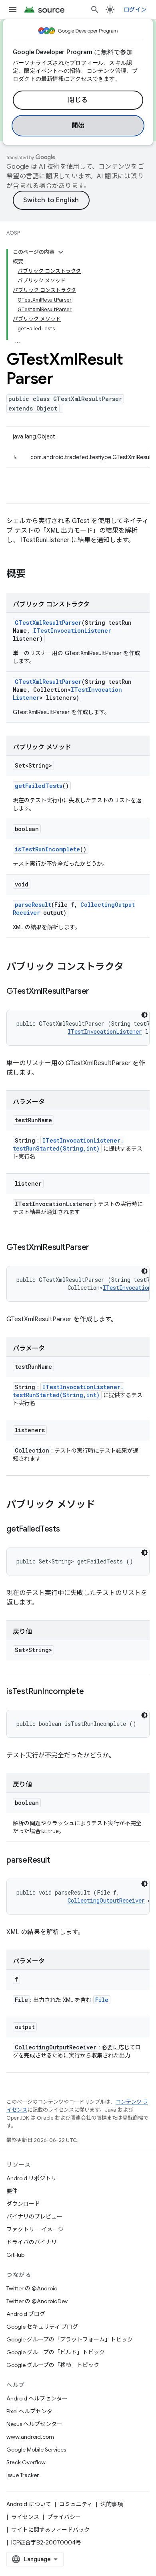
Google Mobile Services (36, 2450)
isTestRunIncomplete (47, 849)
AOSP (13, 233)
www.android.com (30, 2437)
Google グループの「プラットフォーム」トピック (70, 2339)
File (102, 2000)
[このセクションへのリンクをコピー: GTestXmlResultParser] (97, 992)
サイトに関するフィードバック (50, 2530)
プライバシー (64, 2517)
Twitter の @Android (32, 2288)
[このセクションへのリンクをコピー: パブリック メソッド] (103, 1505)
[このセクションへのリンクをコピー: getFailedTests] (68, 1530)
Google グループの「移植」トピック (53, 2365)
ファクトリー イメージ (35, 2229)
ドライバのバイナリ (32, 2242)
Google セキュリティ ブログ (42, 2327)
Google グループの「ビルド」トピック (56, 2352)
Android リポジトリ (31, 2178)
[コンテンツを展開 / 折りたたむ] (61, 252)
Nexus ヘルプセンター (34, 2424)
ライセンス (25, 2517)
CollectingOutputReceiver (106, 1900)
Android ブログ (26, 2314)
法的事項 (112, 2504)
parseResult (33, 905)
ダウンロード (23, 2204)
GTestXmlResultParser (48, 623)
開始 (78, 126)
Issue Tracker (23, 2475)
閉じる (78, 100)
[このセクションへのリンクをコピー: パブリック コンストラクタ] (132, 967)
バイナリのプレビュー (34, 2217)
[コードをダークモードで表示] (144, 1015)
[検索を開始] (95, 10)
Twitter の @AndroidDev (37, 2301)
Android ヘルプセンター (37, 2398)
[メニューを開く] (13, 10)
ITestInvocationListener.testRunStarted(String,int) (68, 1144)
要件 (12, 2191)
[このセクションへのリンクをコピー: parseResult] (58, 1861)
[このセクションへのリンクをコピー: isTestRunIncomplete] (92, 1692)
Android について (29, 2504)
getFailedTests (39, 786)
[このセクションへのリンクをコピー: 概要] (34, 574)
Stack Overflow (26, 2462)
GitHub (15, 2255)
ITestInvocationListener (72, 631)
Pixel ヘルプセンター (32, 2411)
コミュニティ (76, 2504)
